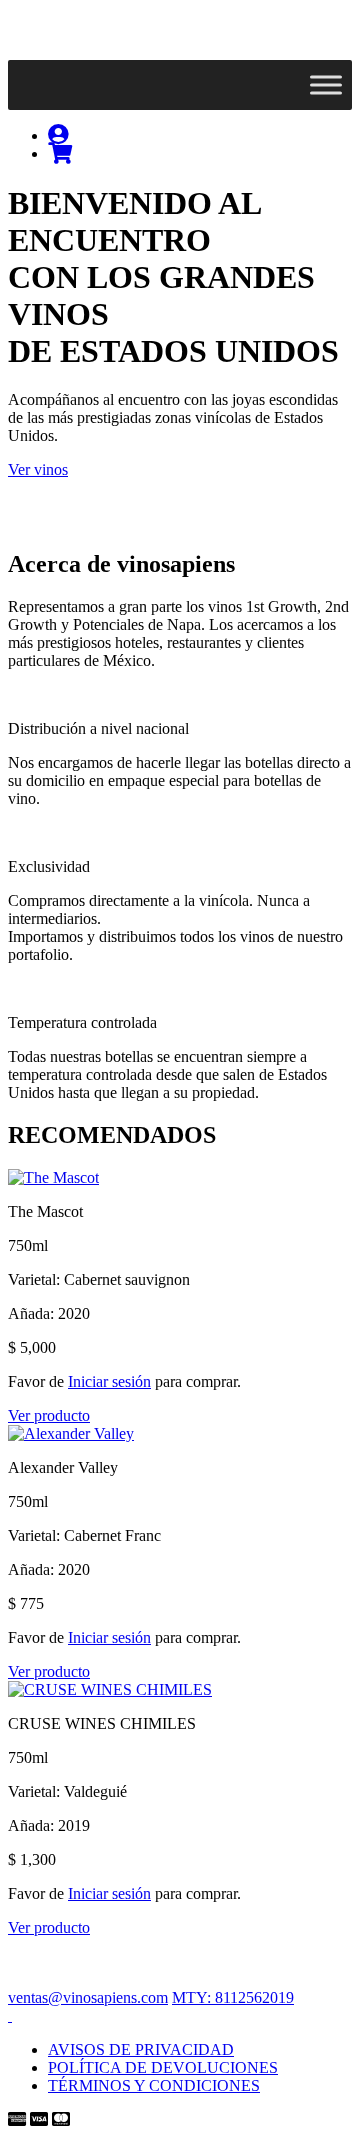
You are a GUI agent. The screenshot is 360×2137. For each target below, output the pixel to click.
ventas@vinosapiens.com (88, 1997)
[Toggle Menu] (326, 84)
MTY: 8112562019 (233, 1997)
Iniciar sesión (109, 1381)
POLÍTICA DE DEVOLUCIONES (163, 2067)
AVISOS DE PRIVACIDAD (141, 2049)
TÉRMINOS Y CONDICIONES (154, 2085)
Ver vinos (38, 469)
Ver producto (49, 1415)
